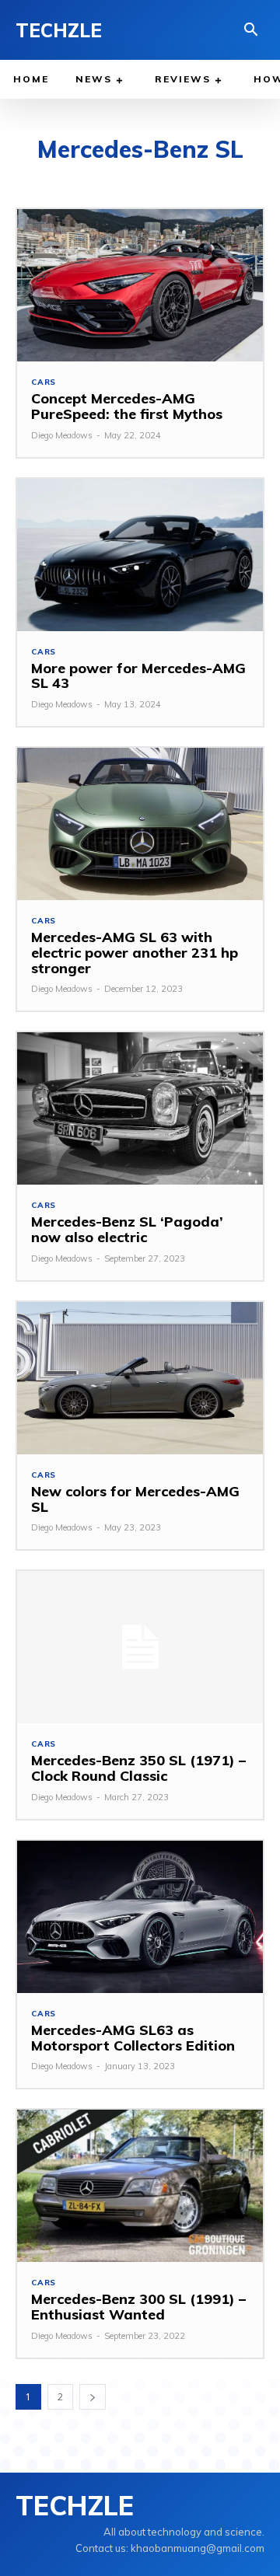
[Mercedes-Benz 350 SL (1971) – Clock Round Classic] (140, 1647)
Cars (44, 382)
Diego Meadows (62, 435)
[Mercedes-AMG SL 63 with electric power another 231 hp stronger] (140, 824)
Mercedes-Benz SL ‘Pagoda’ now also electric (127, 1229)
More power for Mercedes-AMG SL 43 (138, 676)
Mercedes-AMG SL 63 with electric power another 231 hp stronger (135, 953)
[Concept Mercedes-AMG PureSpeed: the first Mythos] (140, 285)
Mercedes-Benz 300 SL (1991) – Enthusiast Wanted (138, 2307)
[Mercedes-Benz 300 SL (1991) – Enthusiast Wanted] (140, 2186)
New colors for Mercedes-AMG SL (135, 1499)
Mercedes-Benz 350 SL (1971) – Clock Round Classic (138, 1768)
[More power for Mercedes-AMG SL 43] (140, 555)
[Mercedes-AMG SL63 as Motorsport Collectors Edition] (140, 1917)
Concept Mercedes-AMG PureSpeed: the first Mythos (127, 406)
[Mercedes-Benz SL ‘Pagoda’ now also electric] (140, 1108)
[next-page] (93, 2397)
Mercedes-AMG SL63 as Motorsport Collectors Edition (133, 2038)
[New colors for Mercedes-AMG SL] (140, 1378)
